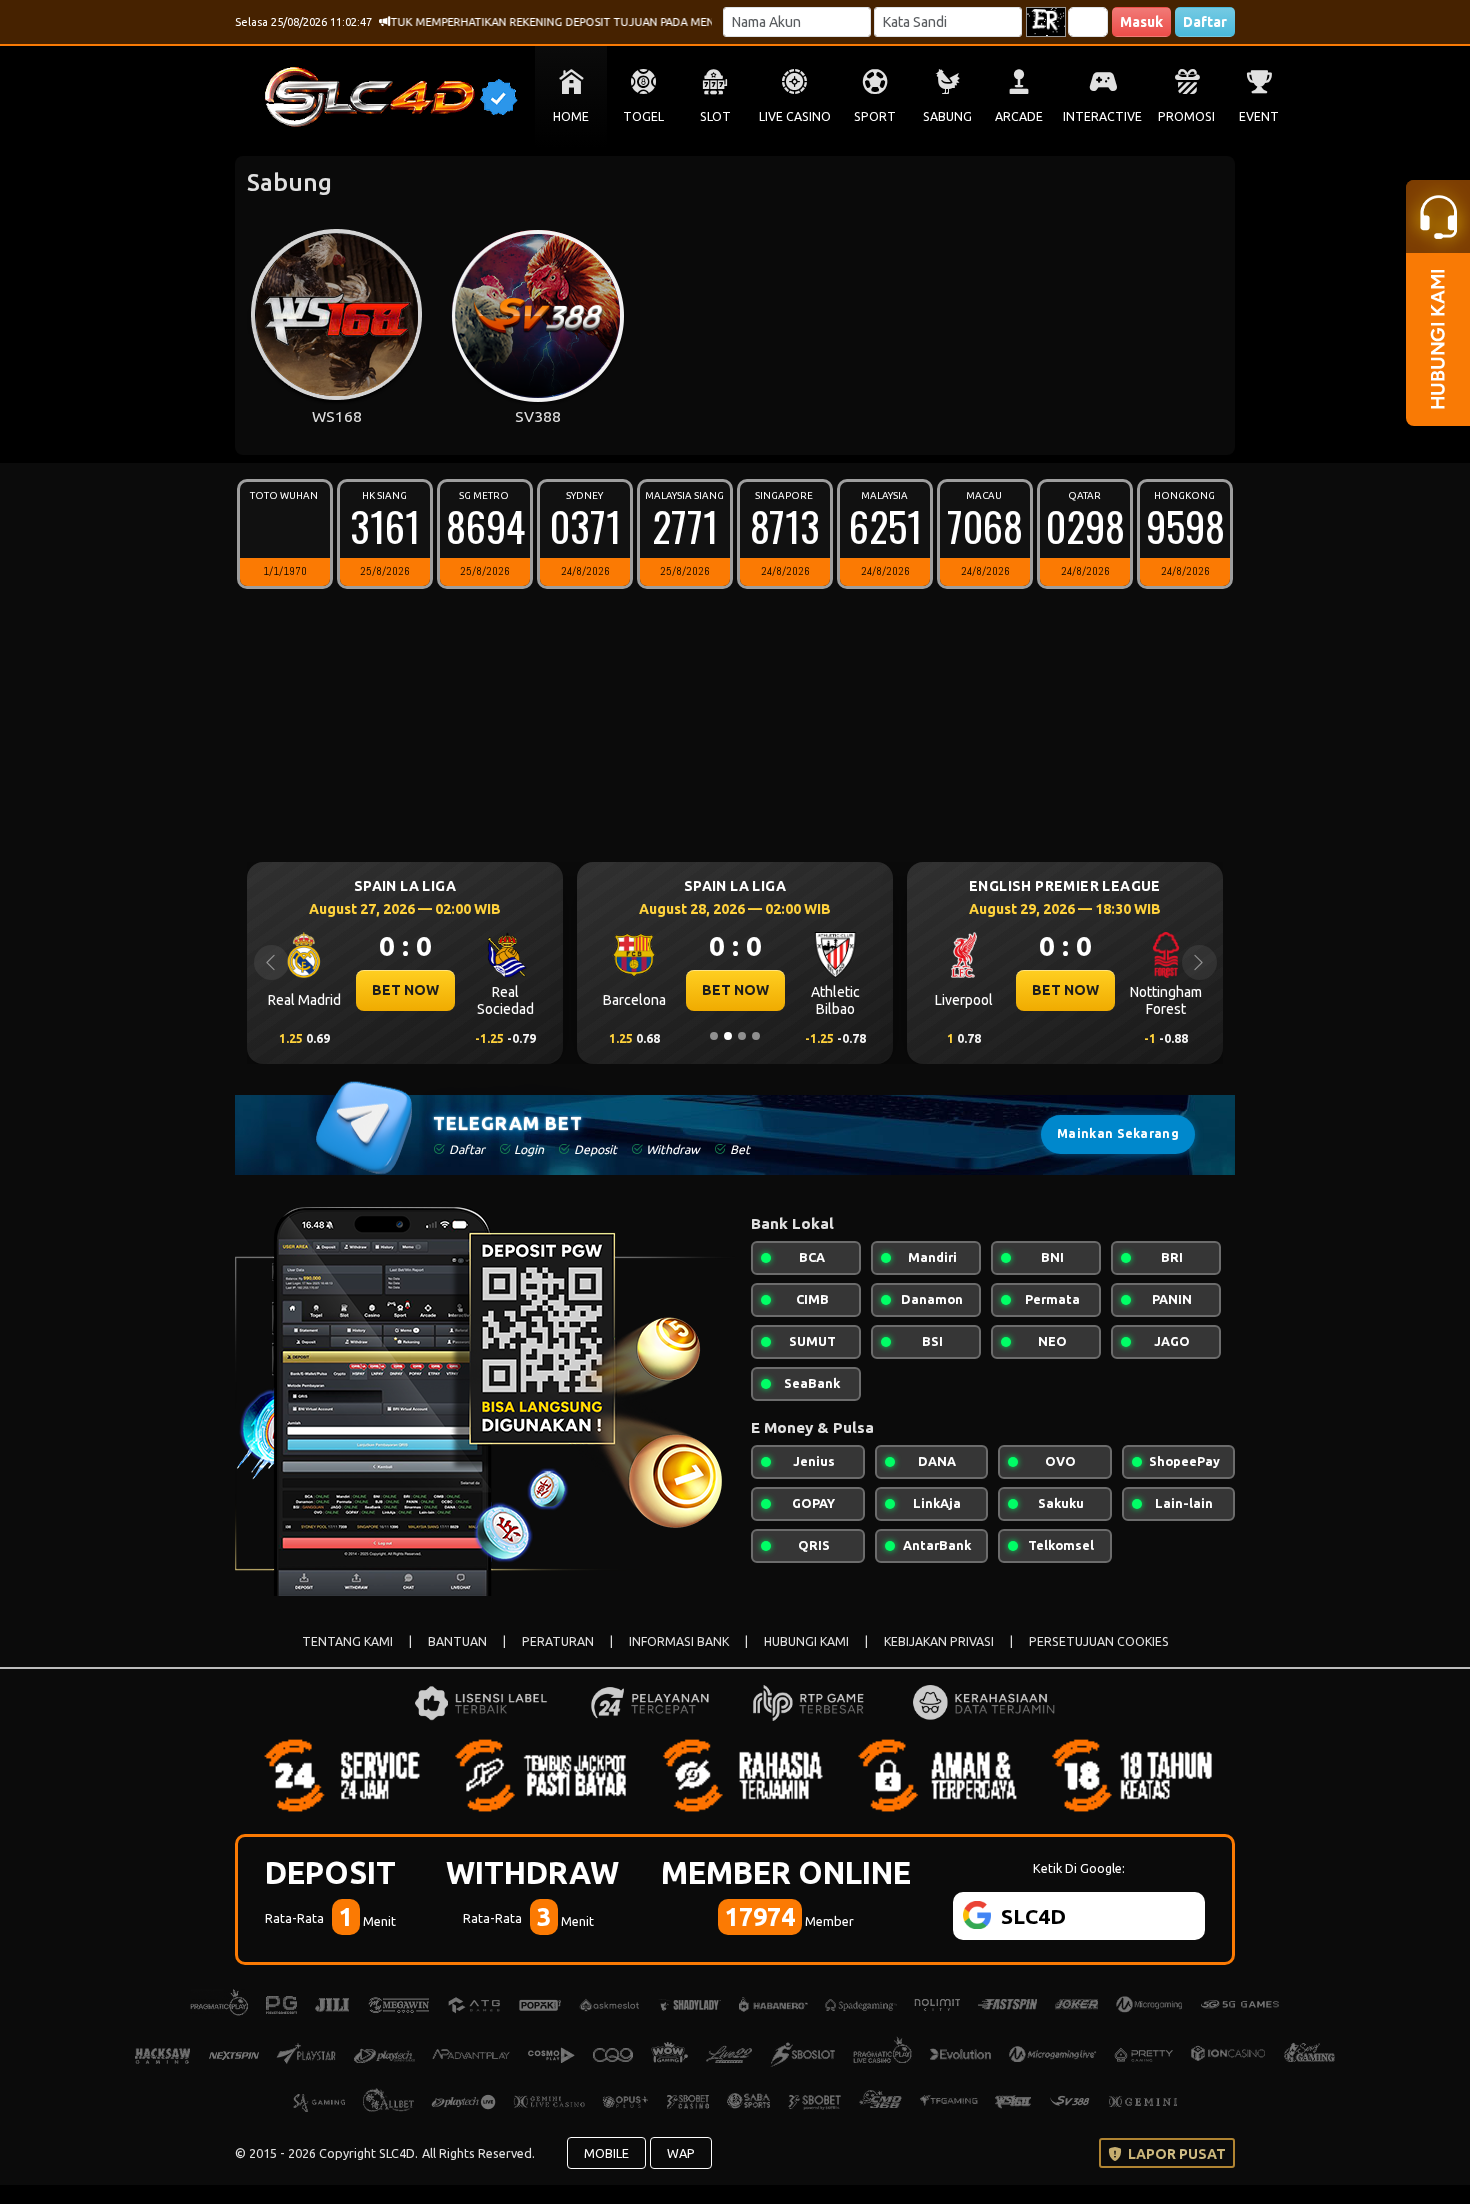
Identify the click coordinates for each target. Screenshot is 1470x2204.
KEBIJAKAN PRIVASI (939, 1641)
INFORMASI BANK (679, 1641)
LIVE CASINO (795, 116)
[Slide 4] (756, 1036)
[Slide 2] (728, 1036)
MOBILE (606, 2153)
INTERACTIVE (1102, 116)
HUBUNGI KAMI (806, 1641)
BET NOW (405, 990)
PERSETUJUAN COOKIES (1099, 1641)
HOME (571, 116)
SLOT (715, 116)
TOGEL (643, 116)
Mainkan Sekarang (1118, 1133)
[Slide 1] (714, 1036)
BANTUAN (457, 1641)
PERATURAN (558, 1641)
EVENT (1259, 116)
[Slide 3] (742, 1036)
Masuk (1141, 22)
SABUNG (947, 116)
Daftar (1205, 22)
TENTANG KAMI (347, 1641)
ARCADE (1019, 116)
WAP (681, 2153)
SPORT (875, 116)
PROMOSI (1186, 116)
